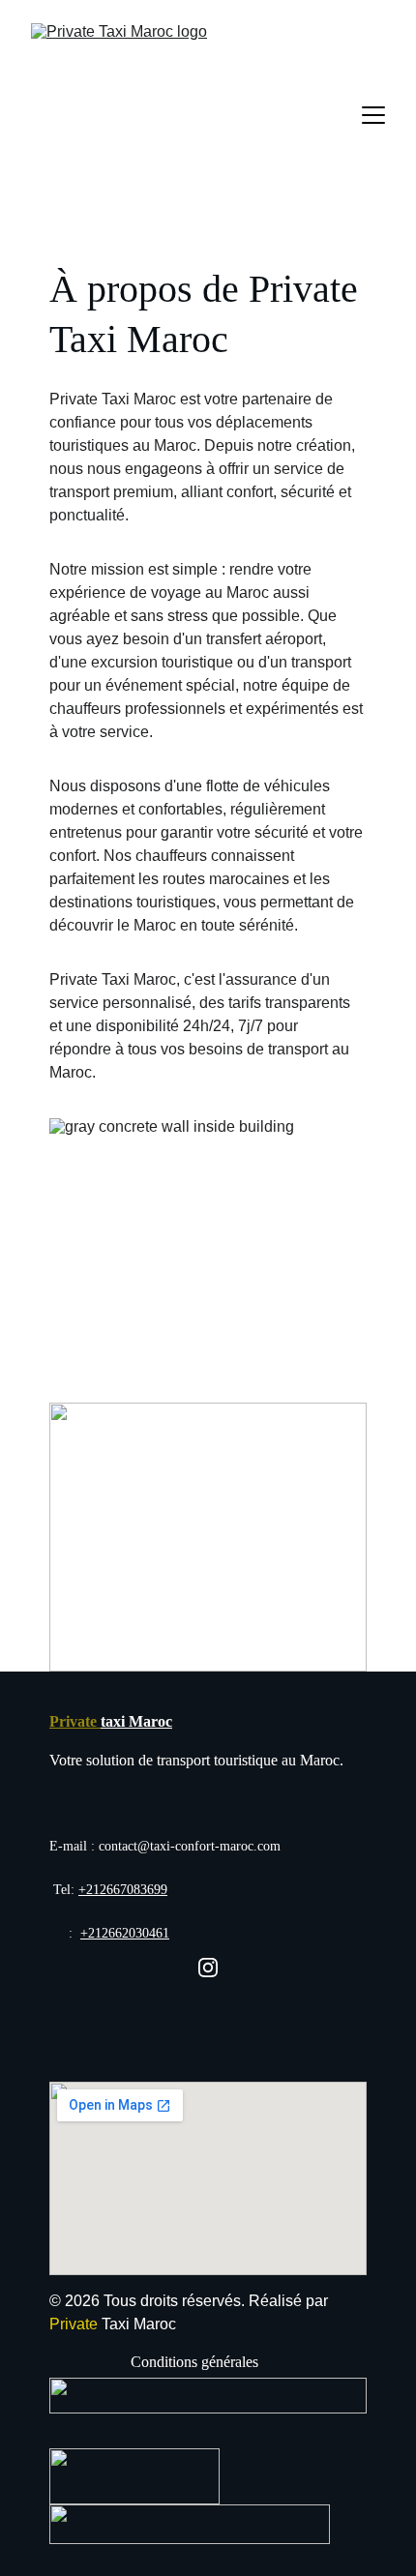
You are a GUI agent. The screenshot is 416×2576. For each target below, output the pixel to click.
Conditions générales (194, 2362)
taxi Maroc (136, 1721)
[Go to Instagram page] (208, 1968)
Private (75, 1721)
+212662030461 (125, 1933)
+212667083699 (123, 1890)
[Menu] (373, 115)
